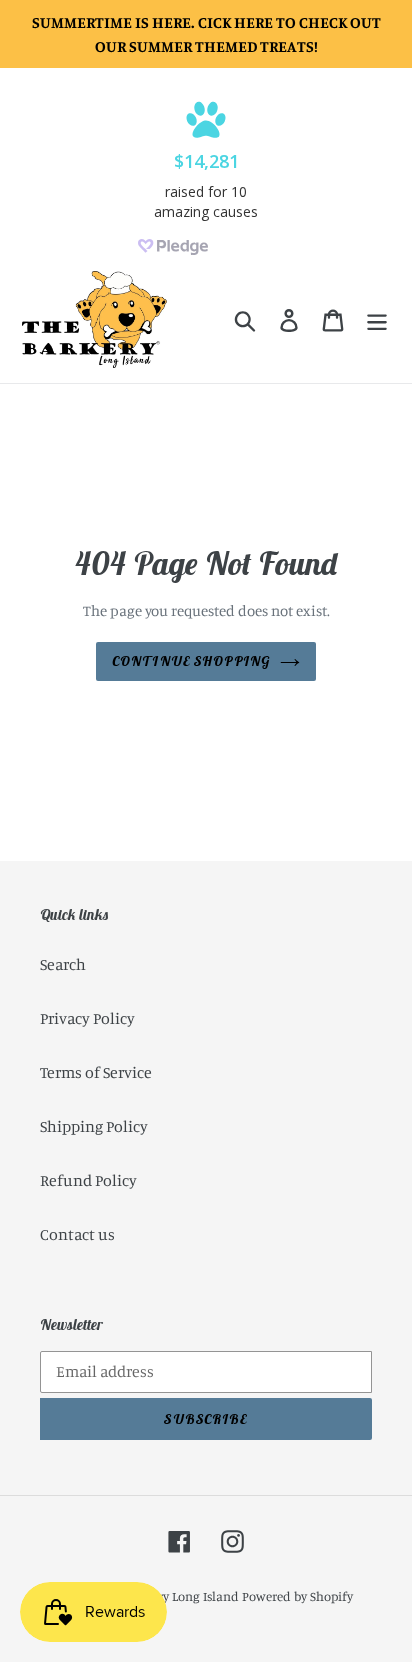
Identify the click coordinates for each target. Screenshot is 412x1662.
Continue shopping (191, 661)
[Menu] (377, 320)
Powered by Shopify (297, 1596)
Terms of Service (96, 1072)
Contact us (77, 1234)
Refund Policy (88, 1180)
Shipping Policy (94, 1126)
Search (63, 964)
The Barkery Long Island (170, 1596)
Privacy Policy (87, 1018)
